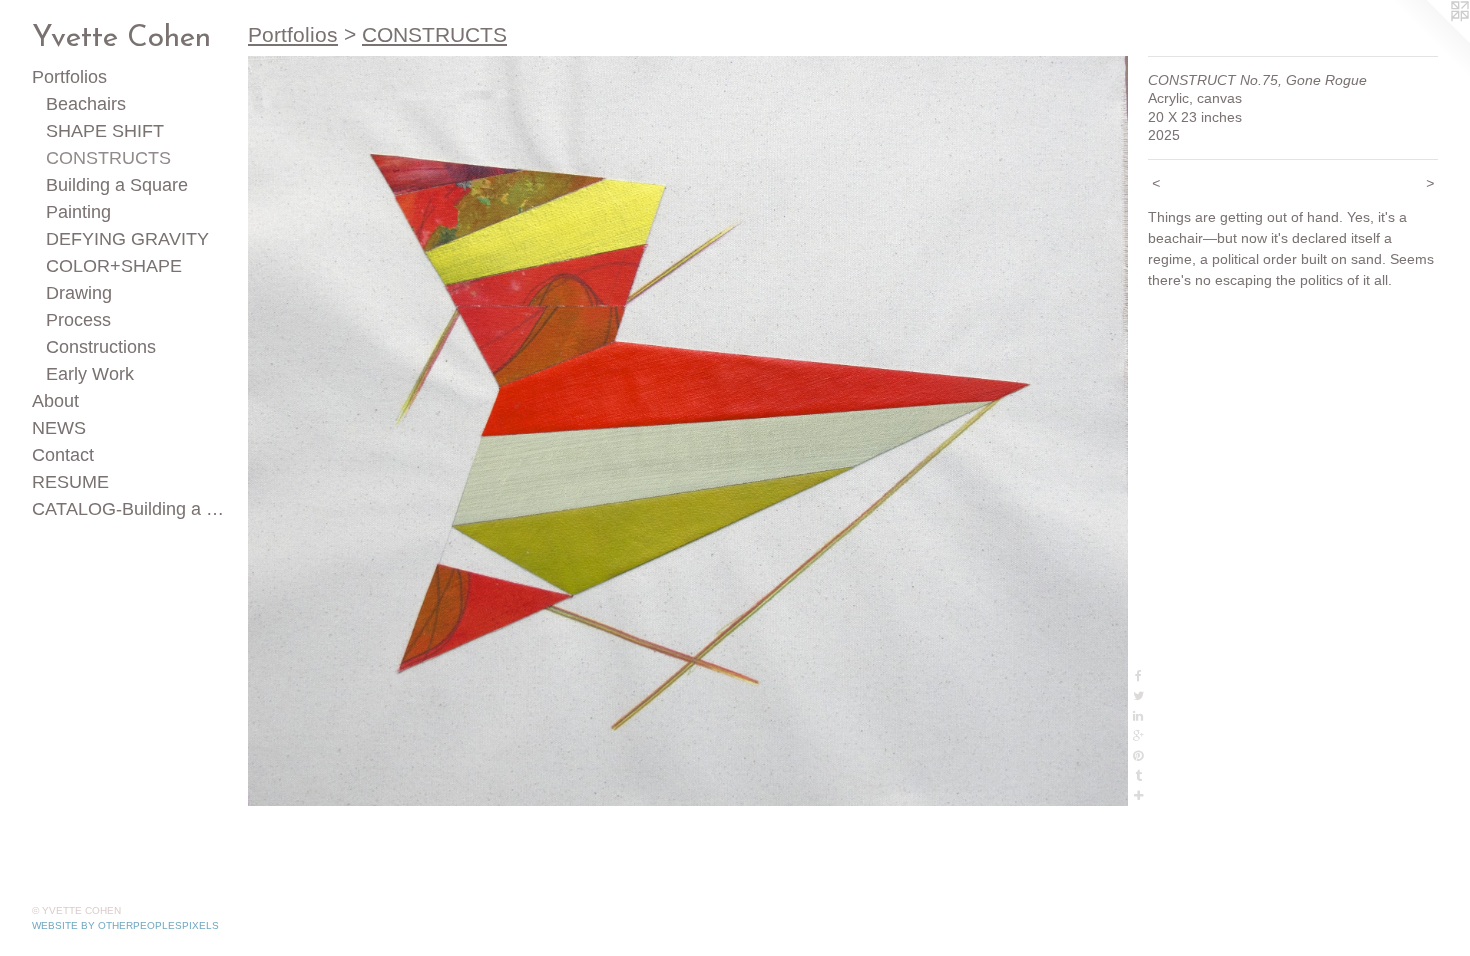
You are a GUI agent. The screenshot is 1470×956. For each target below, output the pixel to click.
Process (78, 320)
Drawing (79, 293)
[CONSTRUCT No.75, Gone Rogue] (688, 431)
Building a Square (117, 185)
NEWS (59, 428)
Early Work (90, 374)
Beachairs (86, 104)
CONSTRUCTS (108, 158)
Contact (63, 455)
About (55, 401)
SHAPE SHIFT (105, 131)
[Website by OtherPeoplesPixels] (1430, 40)
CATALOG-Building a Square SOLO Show (132, 509)
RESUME (70, 482)
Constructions (101, 347)
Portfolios (69, 77)
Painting (78, 212)
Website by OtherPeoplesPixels (125, 925)
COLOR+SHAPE (114, 266)
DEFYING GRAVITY (127, 239)
